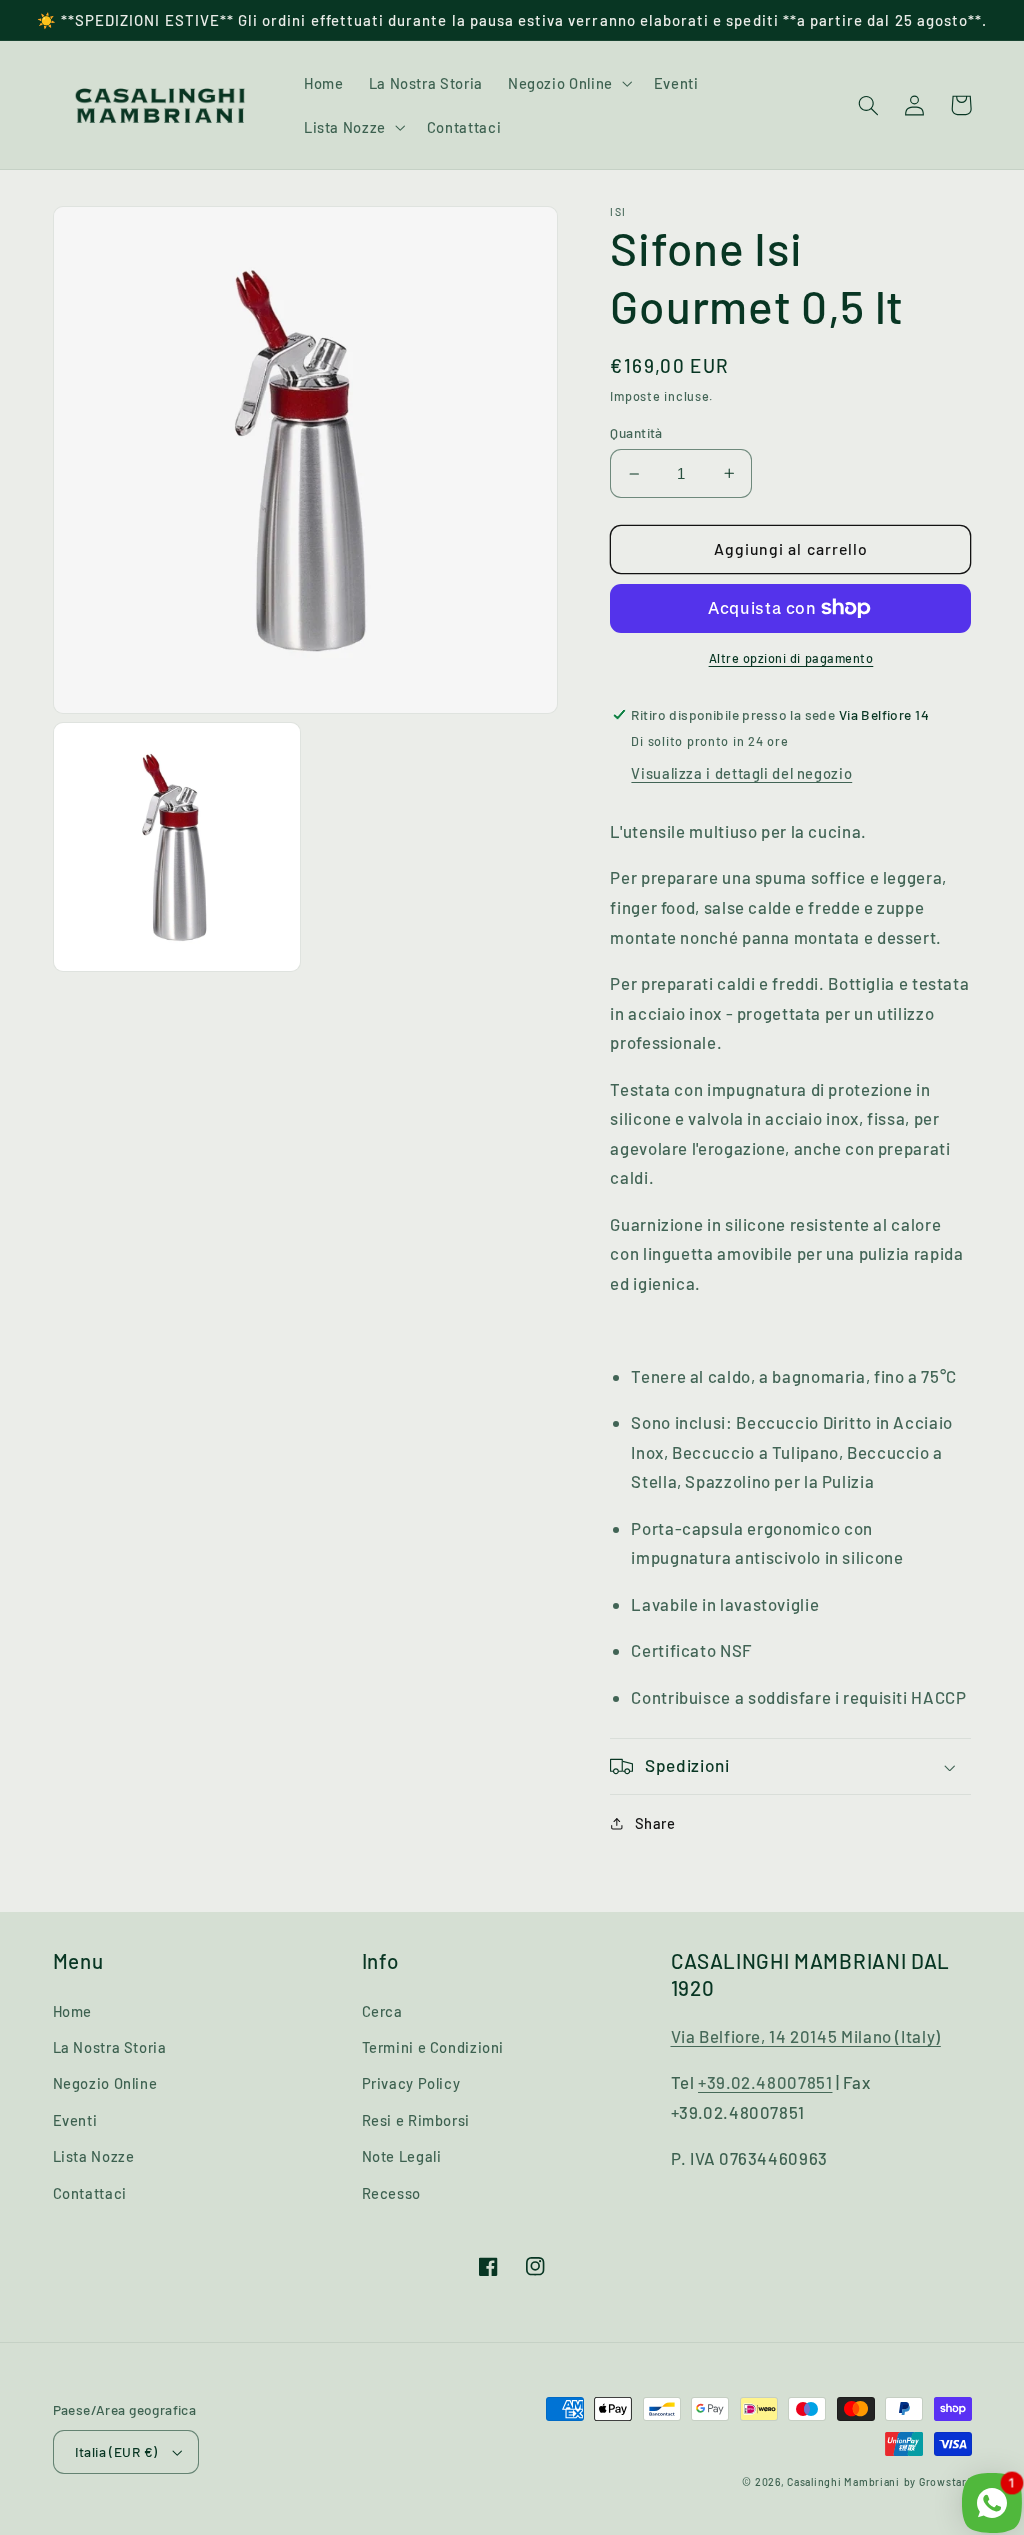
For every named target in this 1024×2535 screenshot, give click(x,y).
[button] (568, 83)
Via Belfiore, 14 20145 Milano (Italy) (806, 2036)
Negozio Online (105, 2083)
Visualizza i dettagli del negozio (741, 773)
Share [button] (655, 1823)
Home (73, 2011)
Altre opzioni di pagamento (791, 658)
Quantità (636, 432)
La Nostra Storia (110, 2047)
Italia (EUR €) (116, 2451)
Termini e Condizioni (433, 2047)
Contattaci (90, 2193)
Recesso (391, 2193)
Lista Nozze (94, 2156)
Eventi (75, 2120)
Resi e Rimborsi (416, 2120)
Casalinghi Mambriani (843, 2481)
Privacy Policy (411, 2083)
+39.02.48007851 (765, 2082)
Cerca (382, 2011)
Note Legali (402, 2156)
